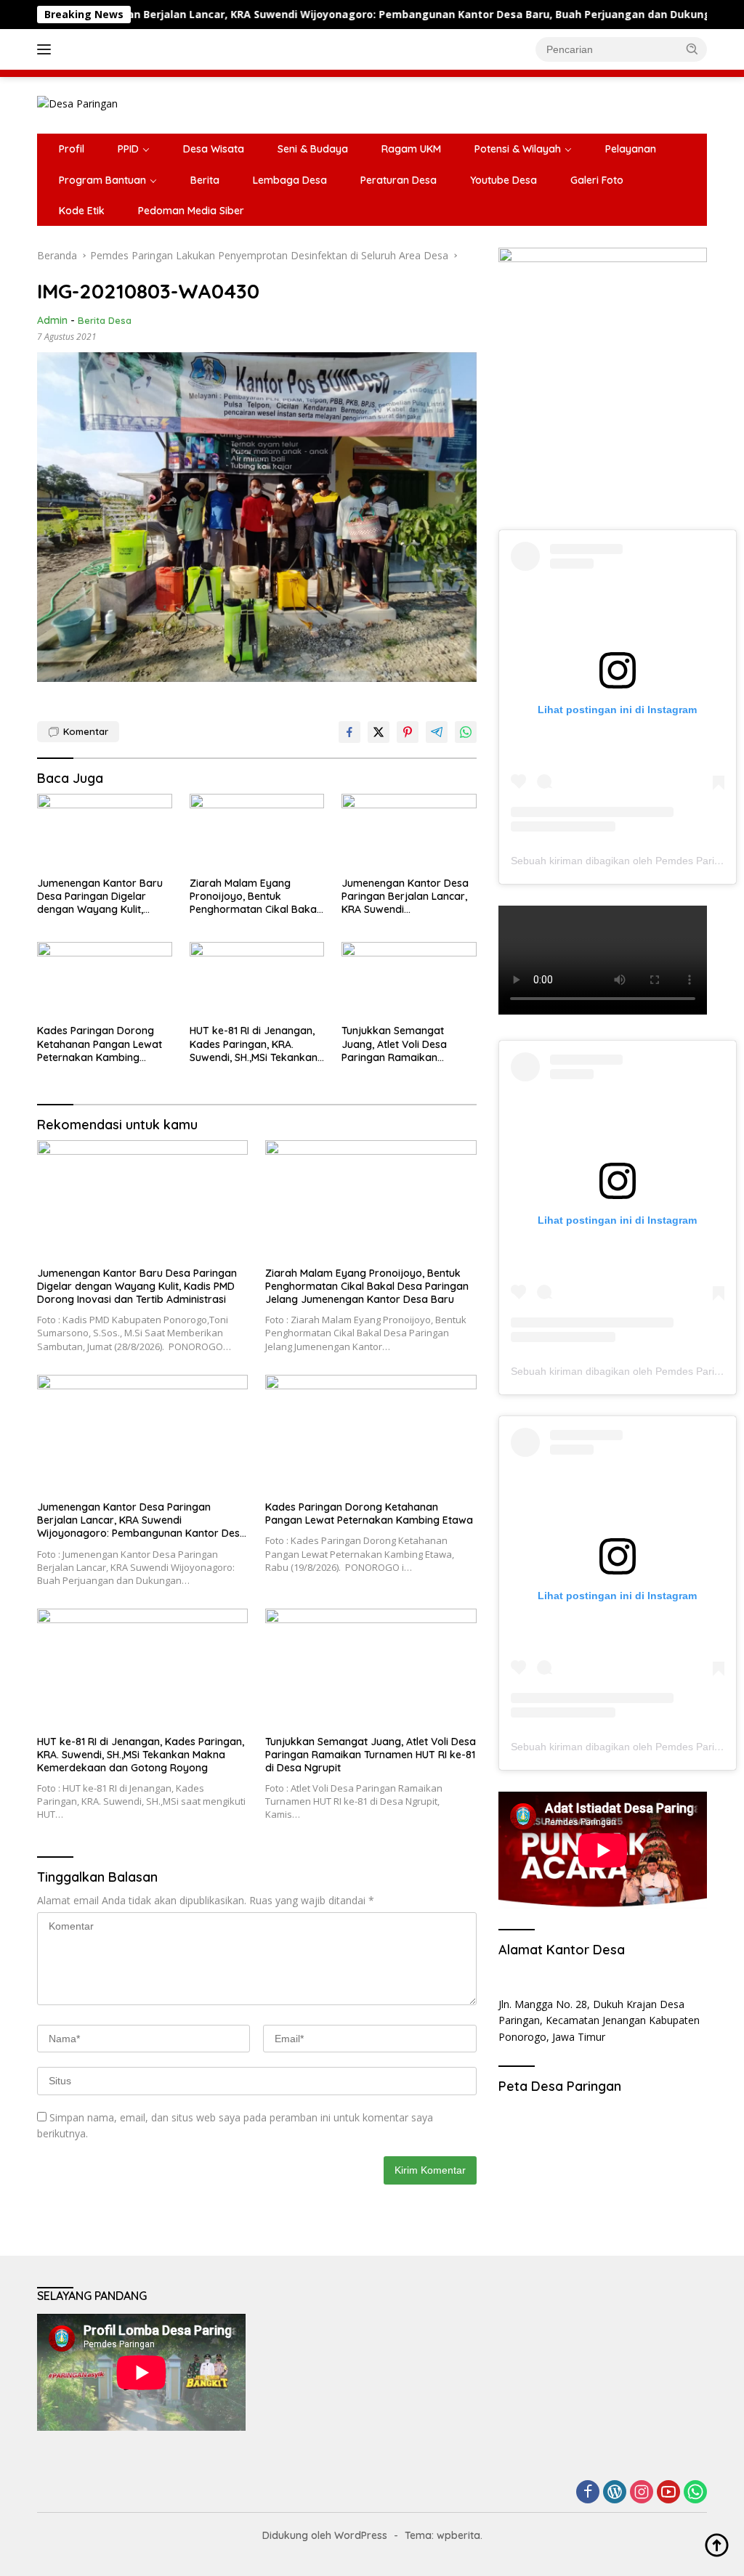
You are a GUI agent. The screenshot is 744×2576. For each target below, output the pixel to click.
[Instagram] (642, 2493)
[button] (692, 49)
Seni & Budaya (313, 149)
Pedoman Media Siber (191, 211)
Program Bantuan (102, 180)
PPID (128, 149)
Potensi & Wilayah (518, 149)
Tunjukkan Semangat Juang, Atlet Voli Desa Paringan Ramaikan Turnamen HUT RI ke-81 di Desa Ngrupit (403, 1044)
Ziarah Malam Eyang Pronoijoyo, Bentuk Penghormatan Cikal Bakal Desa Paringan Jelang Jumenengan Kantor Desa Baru (254, 897)
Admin (52, 320)
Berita (205, 180)
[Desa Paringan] (77, 103)
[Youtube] (668, 2493)
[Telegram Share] (437, 732)
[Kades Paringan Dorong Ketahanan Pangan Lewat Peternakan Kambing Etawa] (105, 980)
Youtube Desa (504, 180)
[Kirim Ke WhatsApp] (466, 732)
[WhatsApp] (695, 2493)
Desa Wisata (214, 149)
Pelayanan (631, 149)
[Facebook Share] (349, 732)
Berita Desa (105, 320)
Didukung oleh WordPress (325, 2535)
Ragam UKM (411, 149)
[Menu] (47, 49)
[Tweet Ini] (379, 732)
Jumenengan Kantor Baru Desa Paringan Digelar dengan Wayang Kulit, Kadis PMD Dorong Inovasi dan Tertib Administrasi (101, 897)
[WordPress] (615, 2493)
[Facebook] (588, 2493)
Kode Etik (82, 211)
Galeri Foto (597, 180)
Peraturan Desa (399, 180)
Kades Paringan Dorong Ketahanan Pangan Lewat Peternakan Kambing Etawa (100, 1044)
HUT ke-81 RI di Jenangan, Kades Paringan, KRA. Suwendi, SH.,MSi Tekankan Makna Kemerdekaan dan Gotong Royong (254, 1044)
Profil (72, 149)
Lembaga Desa (290, 180)
